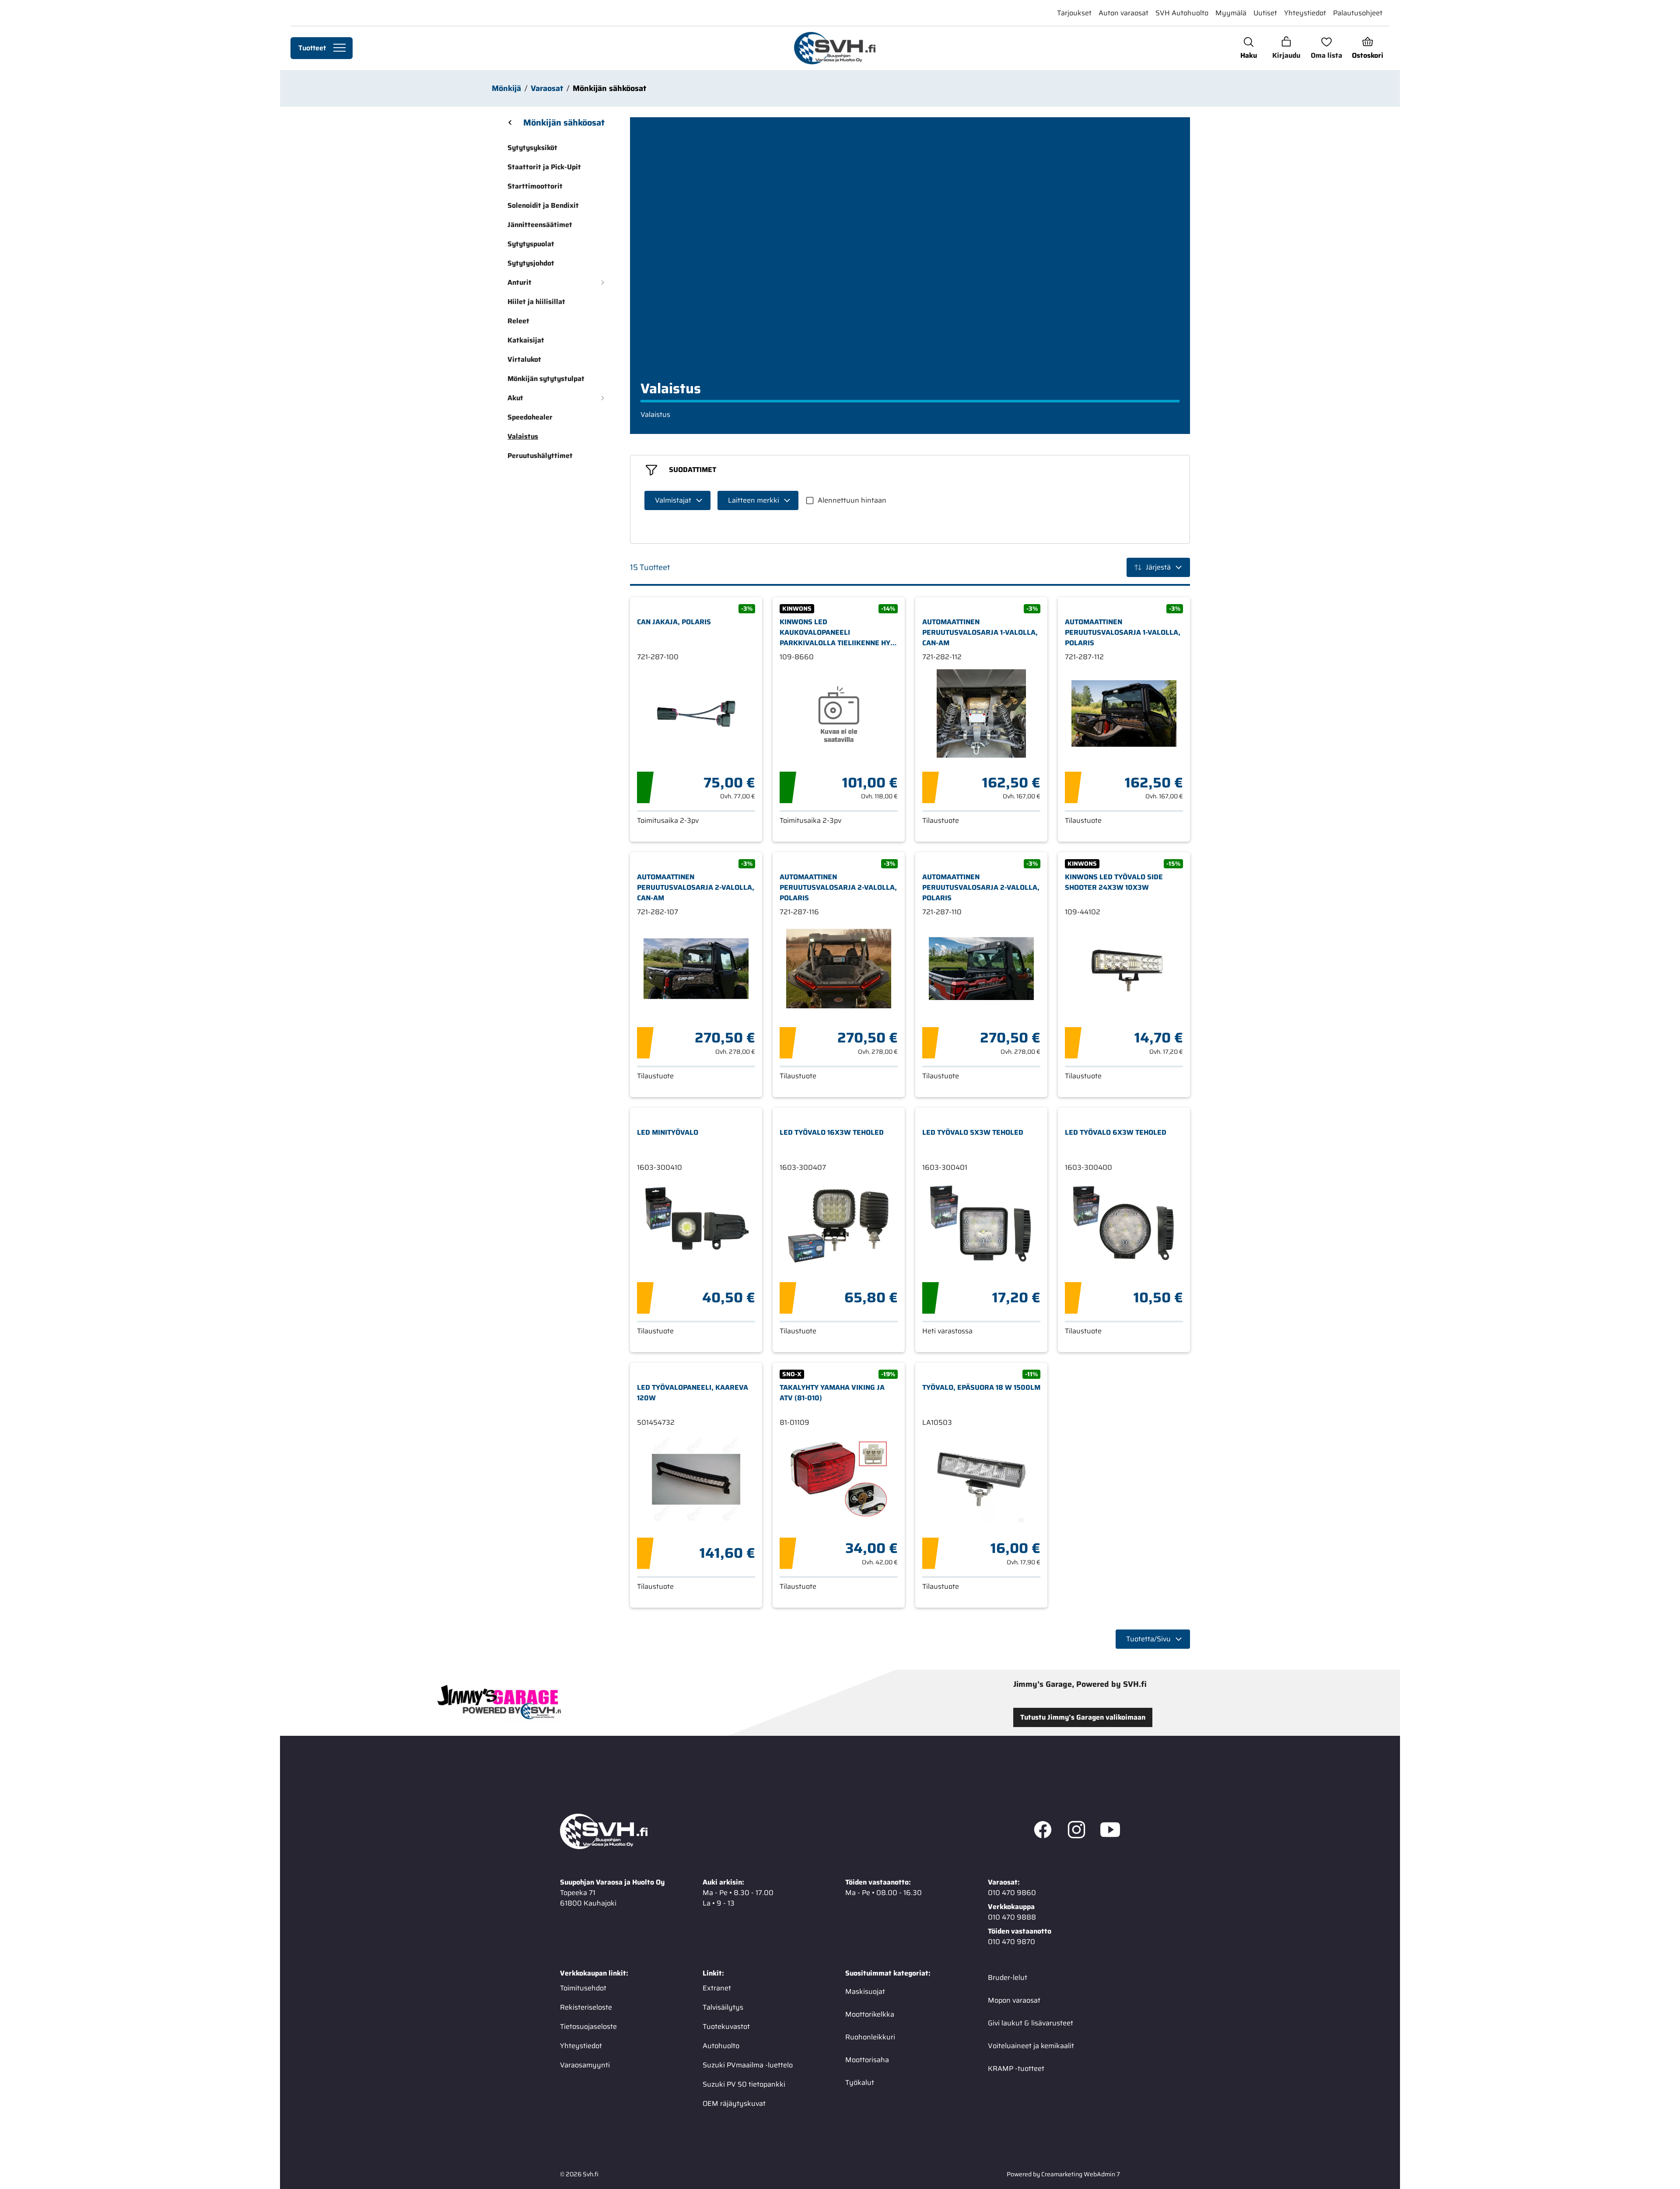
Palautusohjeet (1358, 13)
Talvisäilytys (723, 2007)
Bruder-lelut (1008, 1977)
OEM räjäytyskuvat (734, 2103)
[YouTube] (1110, 1831)
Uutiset (1265, 13)
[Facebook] (1043, 1831)
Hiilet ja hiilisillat (536, 302)
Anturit (520, 282)
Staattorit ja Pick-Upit (544, 167)
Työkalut (860, 2082)
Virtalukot (524, 359)
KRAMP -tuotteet (1016, 2068)
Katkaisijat (526, 340)
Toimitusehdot (583, 1988)
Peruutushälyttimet (540, 456)
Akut (515, 398)
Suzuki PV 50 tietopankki (744, 2084)
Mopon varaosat (1014, 2000)
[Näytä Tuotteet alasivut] (339, 48)
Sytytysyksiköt (532, 148)
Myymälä (1231, 13)
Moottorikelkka (870, 2014)
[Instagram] (1076, 1831)
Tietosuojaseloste (588, 2026)
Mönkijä (506, 88)
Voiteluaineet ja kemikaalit (1031, 2045)
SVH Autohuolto (1182, 13)
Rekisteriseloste (586, 2007)
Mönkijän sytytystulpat (546, 379)
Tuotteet (312, 48)
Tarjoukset (1074, 13)
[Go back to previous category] (510, 122)
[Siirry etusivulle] (835, 48)
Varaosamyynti (585, 2065)
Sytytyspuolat (531, 244)
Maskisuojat (865, 1991)
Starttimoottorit (535, 186)
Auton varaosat (1123, 13)
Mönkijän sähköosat (609, 88)
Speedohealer (530, 417)
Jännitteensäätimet (540, 225)
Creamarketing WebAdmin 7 (1081, 2174)
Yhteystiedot (1305, 13)
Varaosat (547, 88)
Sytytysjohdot (531, 263)
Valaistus (523, 436)
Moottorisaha (867, 2059)
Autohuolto (721, 2045)
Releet (518, 321)
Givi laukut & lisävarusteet (1031, 2023)
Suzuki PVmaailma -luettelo (748, 2065)
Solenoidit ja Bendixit (543, 205)
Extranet (717, 1988)
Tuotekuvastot (726, 2026)
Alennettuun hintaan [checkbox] (852, 500)
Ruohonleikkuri (870, 2037)
